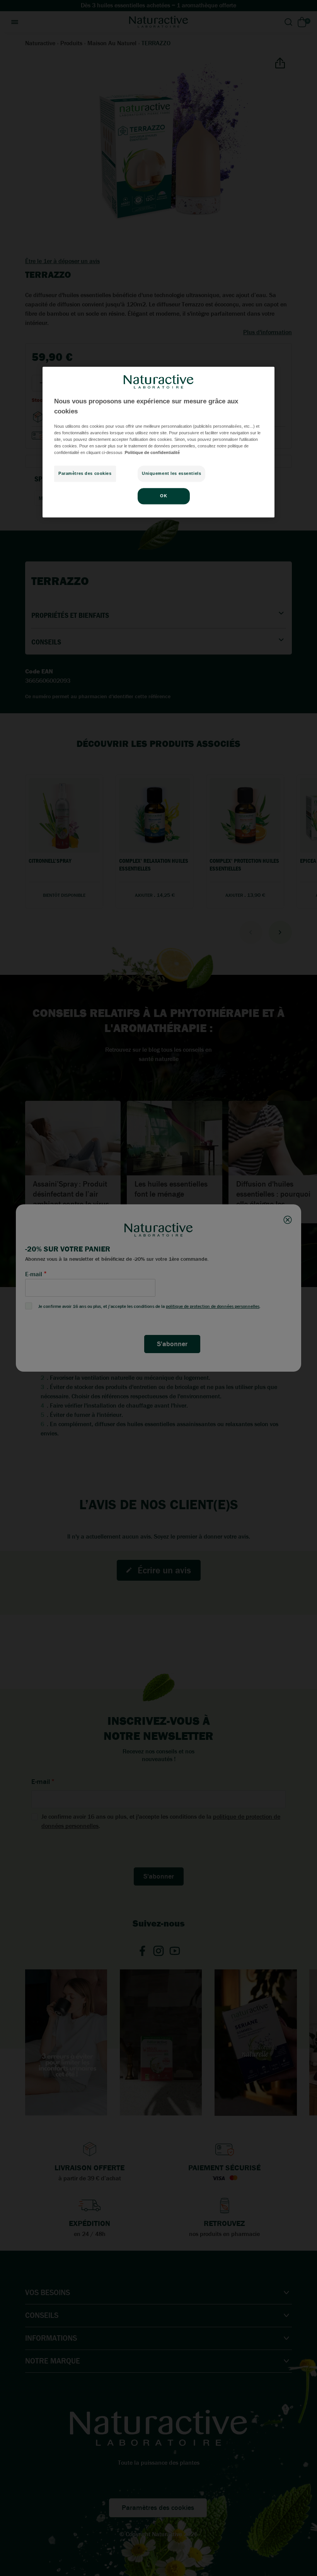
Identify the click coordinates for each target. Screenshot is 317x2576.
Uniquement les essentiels (171, 473)
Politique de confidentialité (152, 452)
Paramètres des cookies (85, 473)
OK (164, 496)
